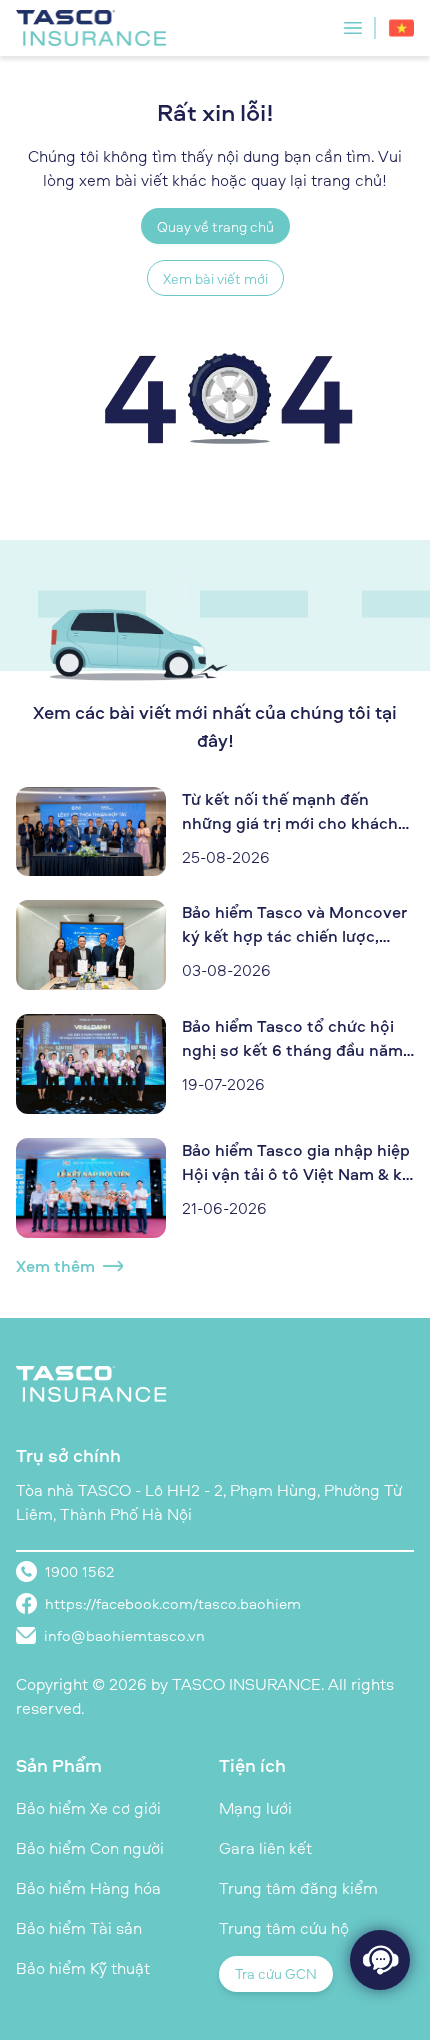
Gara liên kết (265, 1848)
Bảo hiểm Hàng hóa (88, 1888)
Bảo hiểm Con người (90, 1848)
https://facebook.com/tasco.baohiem (173, 1603)
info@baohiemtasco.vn (124, 1635)
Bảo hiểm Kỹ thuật (83, 1968)
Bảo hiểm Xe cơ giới (88, 1808)
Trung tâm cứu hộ (284, 1928)
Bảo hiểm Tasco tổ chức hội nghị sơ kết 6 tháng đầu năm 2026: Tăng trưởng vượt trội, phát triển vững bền (292, 1038)
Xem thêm (55, 1266)
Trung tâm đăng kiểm (298, 1888)
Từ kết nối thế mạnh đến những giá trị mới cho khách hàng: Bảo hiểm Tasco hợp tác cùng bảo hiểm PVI (297, 811)
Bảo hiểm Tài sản (79, 1928)
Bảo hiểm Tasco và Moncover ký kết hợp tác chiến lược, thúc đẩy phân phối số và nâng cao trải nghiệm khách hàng (295, 924)
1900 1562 (79, 1571)
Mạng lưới (255, 1808)
